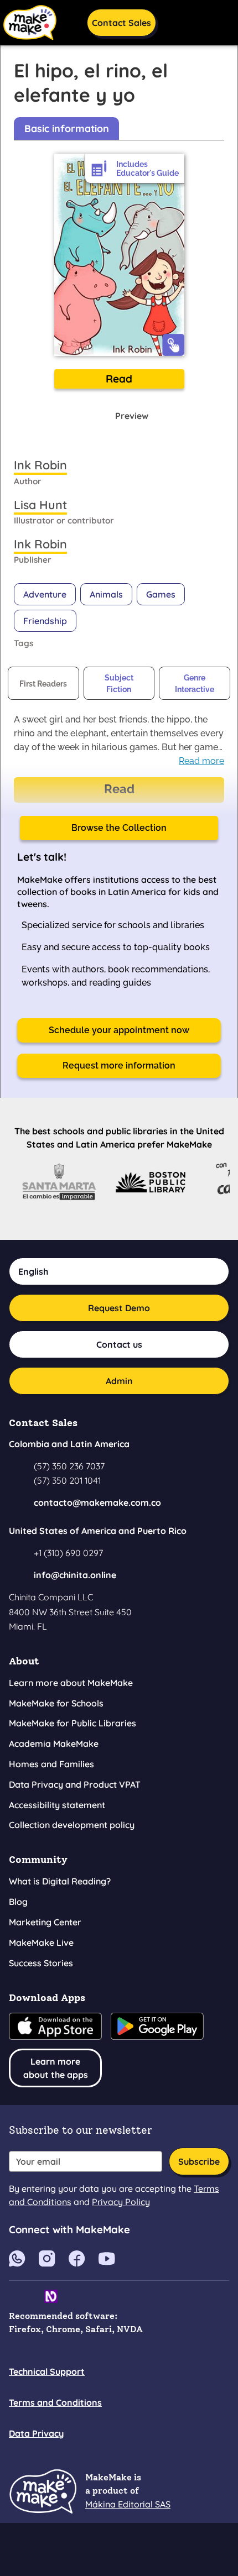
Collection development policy (72, 1825)
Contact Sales (121, 23)
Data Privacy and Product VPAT (75, 1784)
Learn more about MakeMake (71, 1683)
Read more (201, 761)
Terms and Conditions (55, 2402)
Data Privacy (36, 2433)
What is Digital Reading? (60, 1881)
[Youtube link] (17, 2258)
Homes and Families (51, 1764)
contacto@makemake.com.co (97, 1502)
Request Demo (119, 1308)
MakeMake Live (41, 1943)
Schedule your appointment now (119, 1030)
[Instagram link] (47, 2258)
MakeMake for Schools (56, 1703)
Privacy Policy (121, 2202)
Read (119, 379)
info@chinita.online (75, 1575)
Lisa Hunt (40, 504)
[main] (119, 643)
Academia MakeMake (54, 1743)
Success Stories (41, 1963)
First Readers (43, 684)
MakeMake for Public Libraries (73, 1723)
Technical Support (47, 2371)
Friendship (45, 621)
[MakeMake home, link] (43, 2491)
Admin (119, 1381)
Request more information (119, 1066)
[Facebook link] (77, 2258)
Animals (106, 594)
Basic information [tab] (67, 129)
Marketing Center (45, 1922)
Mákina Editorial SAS (128, 2504)
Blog (18, 1902)
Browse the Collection (119, 828)
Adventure (45, 594)
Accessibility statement (57, 1805)
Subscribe (199, 2161)
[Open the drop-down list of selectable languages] (178, 21)
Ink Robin (40, 465)
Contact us (119, 1344)
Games (161, 594)
